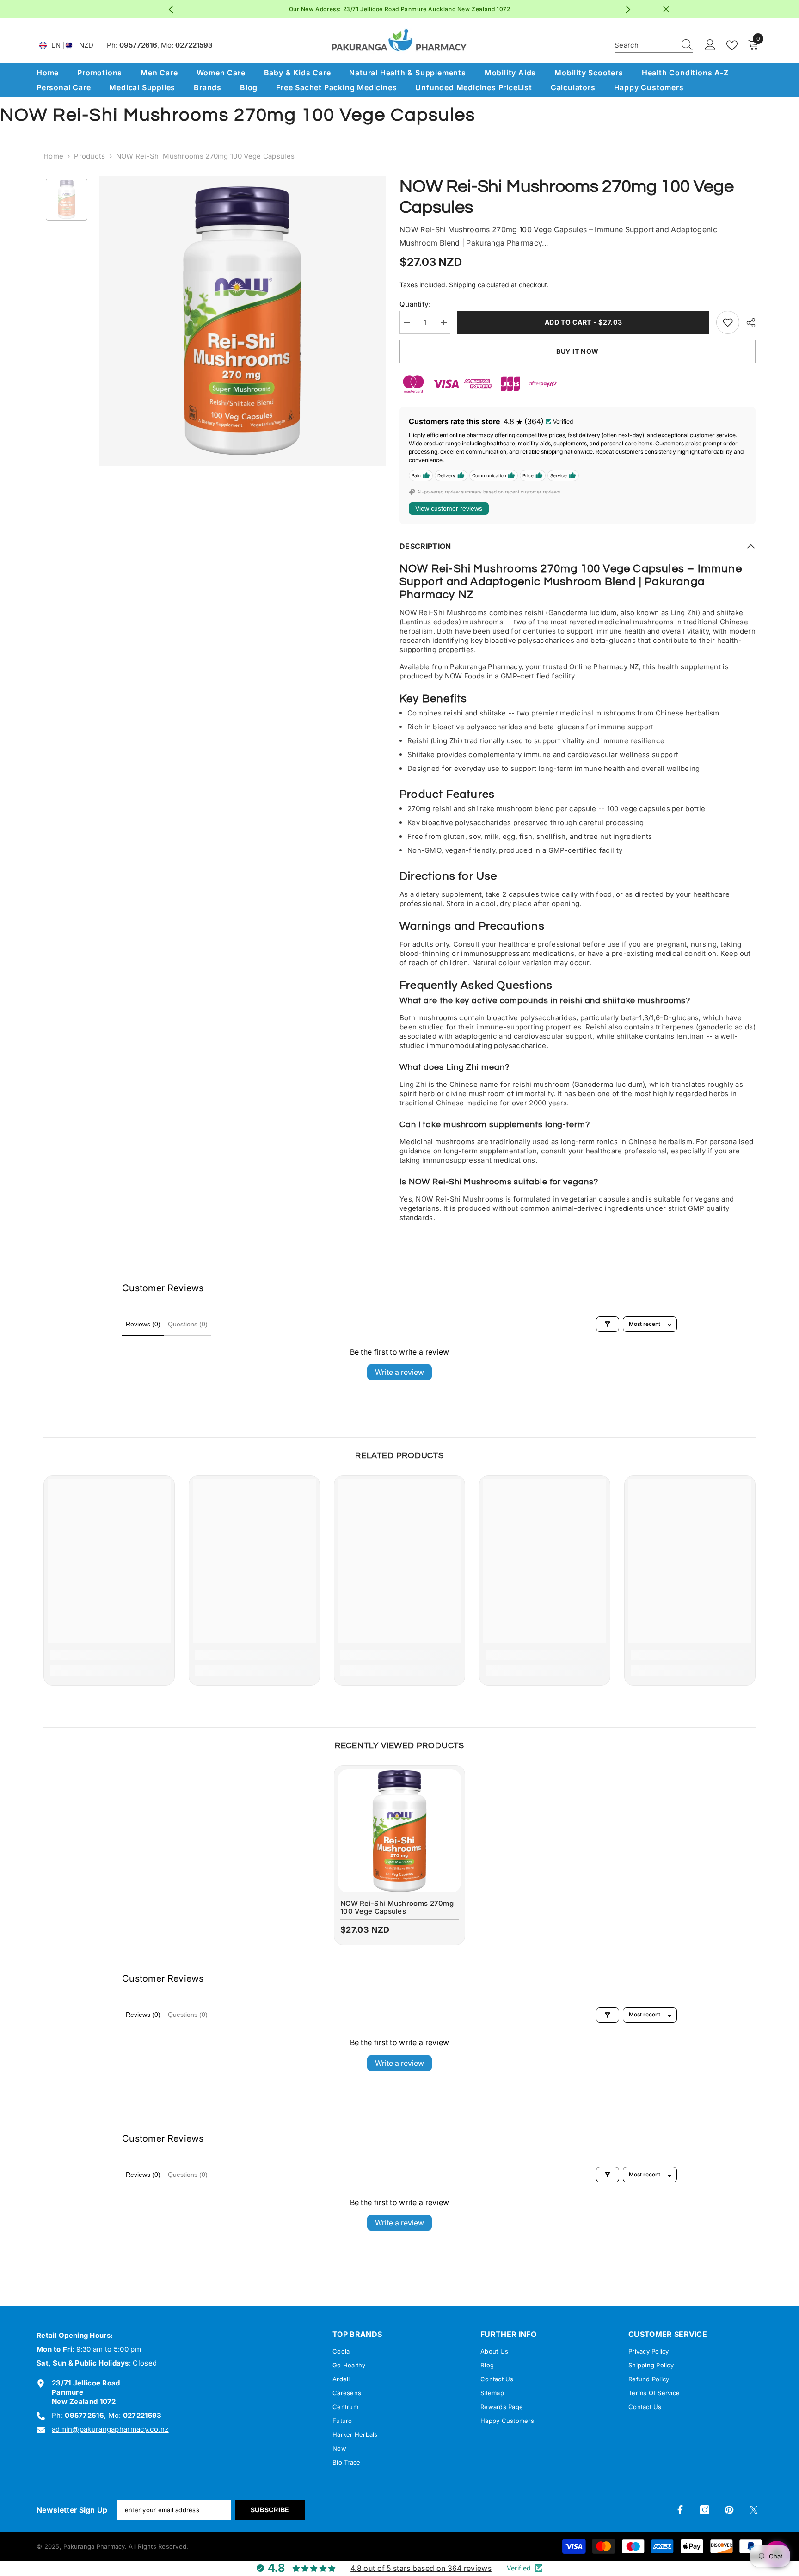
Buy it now (578, 351)
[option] (390, 9)
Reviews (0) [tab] (143, 1324)
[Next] (628, 9)
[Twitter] (754, 2510)
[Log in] (710, 45)
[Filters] (608, 1324)
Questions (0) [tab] (188, 1324)
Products (89, 156)
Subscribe (270, 2510)
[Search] (654, 46)
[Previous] (171, 9)
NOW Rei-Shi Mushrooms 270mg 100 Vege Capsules (397, 1907)
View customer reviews (449, 508)
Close (666, 9)
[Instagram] (705, 2510)
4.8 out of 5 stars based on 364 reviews (421, 2568)
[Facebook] (680, 2510)
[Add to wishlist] (728, 322)
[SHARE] (747, 323)
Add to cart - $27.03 (583, 322)
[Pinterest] (729, 2510)
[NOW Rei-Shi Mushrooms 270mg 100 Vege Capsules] (399, 1831)
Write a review (399, 1372)
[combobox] (645, 45)
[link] (109, 1655)
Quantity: (415, 304)
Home (53, 156)
